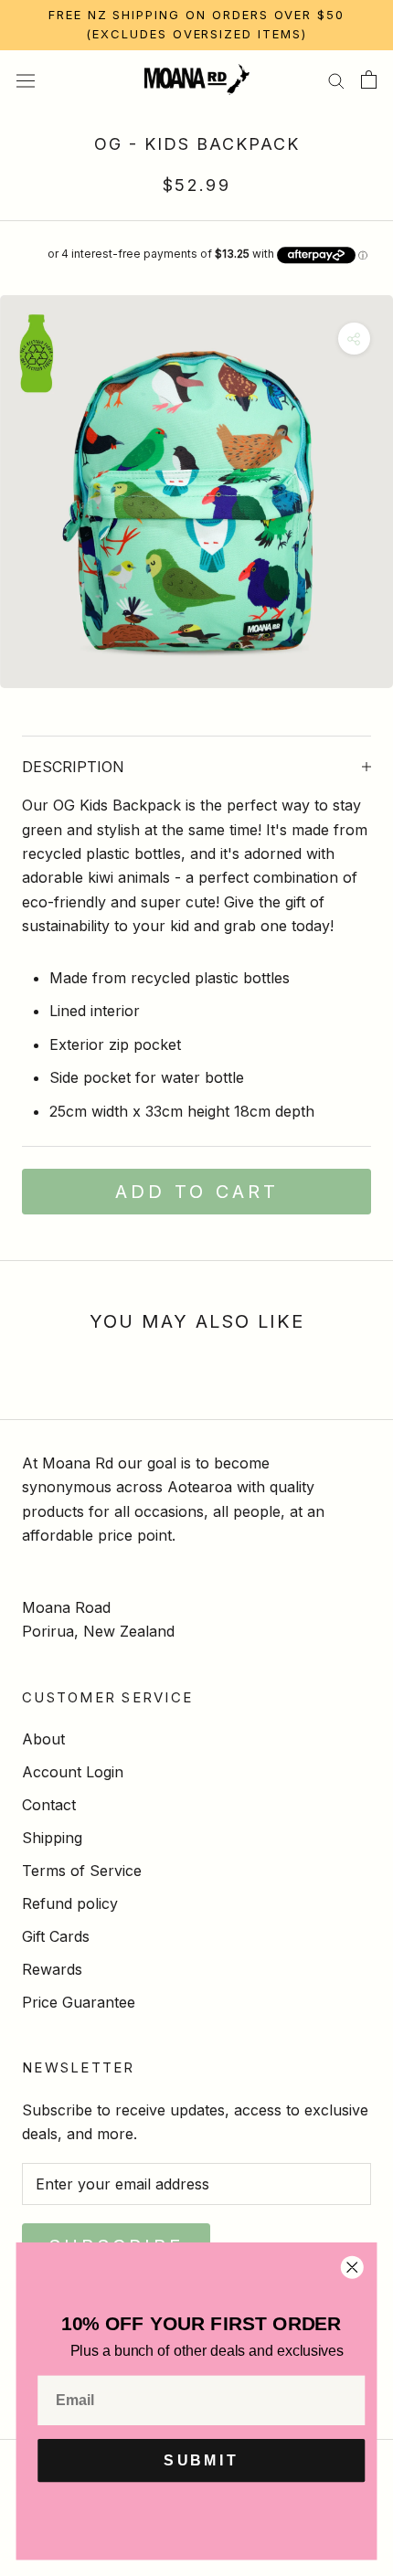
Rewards (52, 1969)
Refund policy (70, 1903)
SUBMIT (201, 2461)
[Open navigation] (26, 79)
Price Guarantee (79, 2002)
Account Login (73, 1772)
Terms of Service (82, 1871)
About (43, 1739)
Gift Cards (56, 1936)
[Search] (336, 80)
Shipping (52, 1838)
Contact (49, 1805)
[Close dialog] (352, 2267)
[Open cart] (369, 80)
